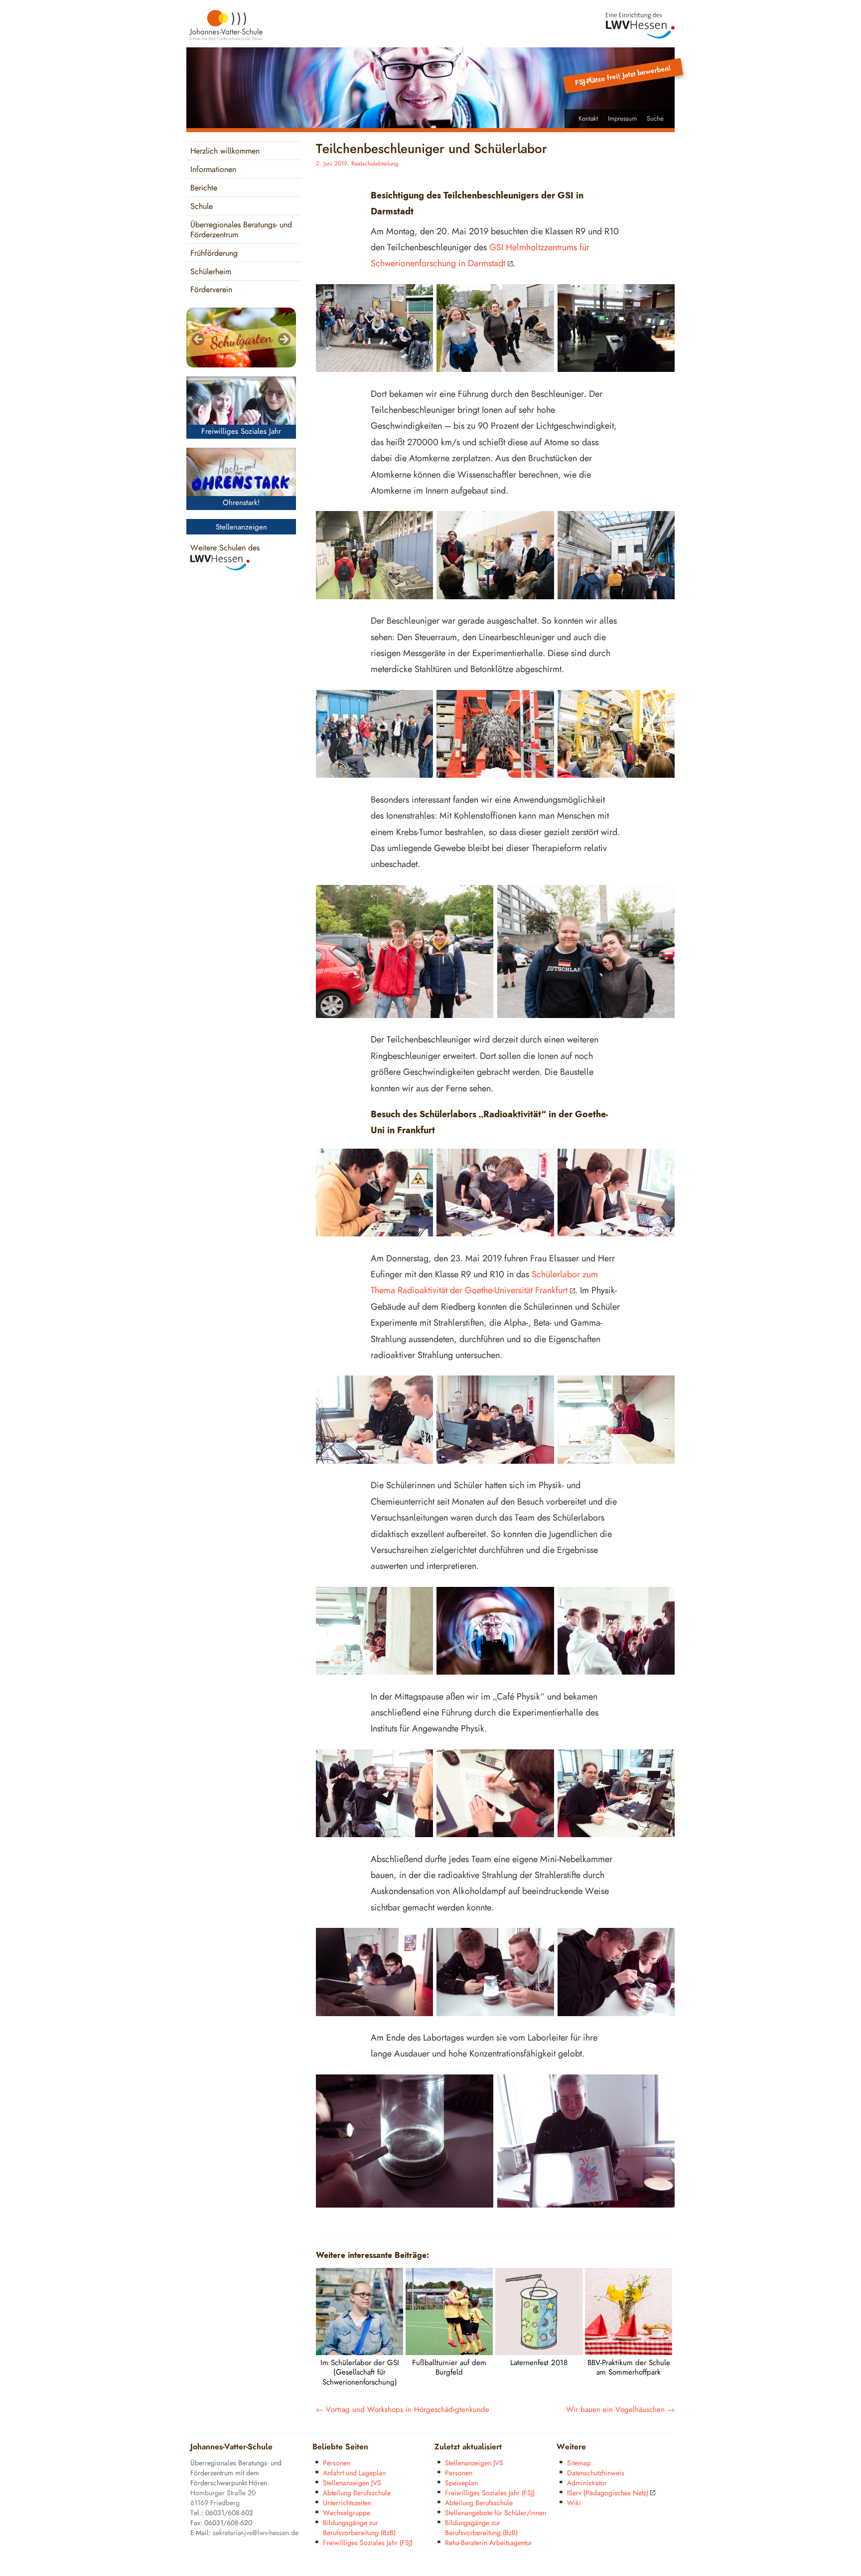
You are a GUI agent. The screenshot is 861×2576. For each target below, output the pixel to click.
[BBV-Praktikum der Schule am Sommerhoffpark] (629, 2353)
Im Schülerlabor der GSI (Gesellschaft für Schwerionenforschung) (360, 2373)
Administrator (587, 2483)
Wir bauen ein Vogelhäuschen (620, 2410)
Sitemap (579, 2463)
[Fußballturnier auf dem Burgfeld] (449, 2353)
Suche (655, 119)
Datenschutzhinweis (596, 2473)
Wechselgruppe (347, 2513)
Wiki (574, 2503)
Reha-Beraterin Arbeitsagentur (489, 2543)
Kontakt (588, 119)
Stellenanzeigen (241, 527)
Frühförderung (214, 254)
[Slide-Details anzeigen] (241, 338)
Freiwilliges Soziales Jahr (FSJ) (368, 2543)
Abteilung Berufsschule (357, 2493)
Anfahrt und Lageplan (354, 2473)
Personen (337, 2463)
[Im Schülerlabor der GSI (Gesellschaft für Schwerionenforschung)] (359, 2353)
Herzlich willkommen (225, 151)
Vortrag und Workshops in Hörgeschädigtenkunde (403, 2410)
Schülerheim (211, 272)
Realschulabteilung (375, 164)
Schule (202, 207)
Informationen (213, 170)
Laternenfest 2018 (539, 2363)
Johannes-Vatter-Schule (231, 2447)
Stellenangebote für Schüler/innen (496, 2513)
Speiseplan (461, 2483)
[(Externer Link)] (640, 26)
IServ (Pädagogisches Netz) (608, 2493)
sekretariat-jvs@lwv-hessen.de (256, 2533)
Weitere (571, 2447)
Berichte (204, 188)
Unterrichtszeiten (347, 2503)
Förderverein (211, 290)
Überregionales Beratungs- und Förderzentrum (241, 230)
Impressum (622, 119)
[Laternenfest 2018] (539, 2353)
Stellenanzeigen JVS (352, 2483)
